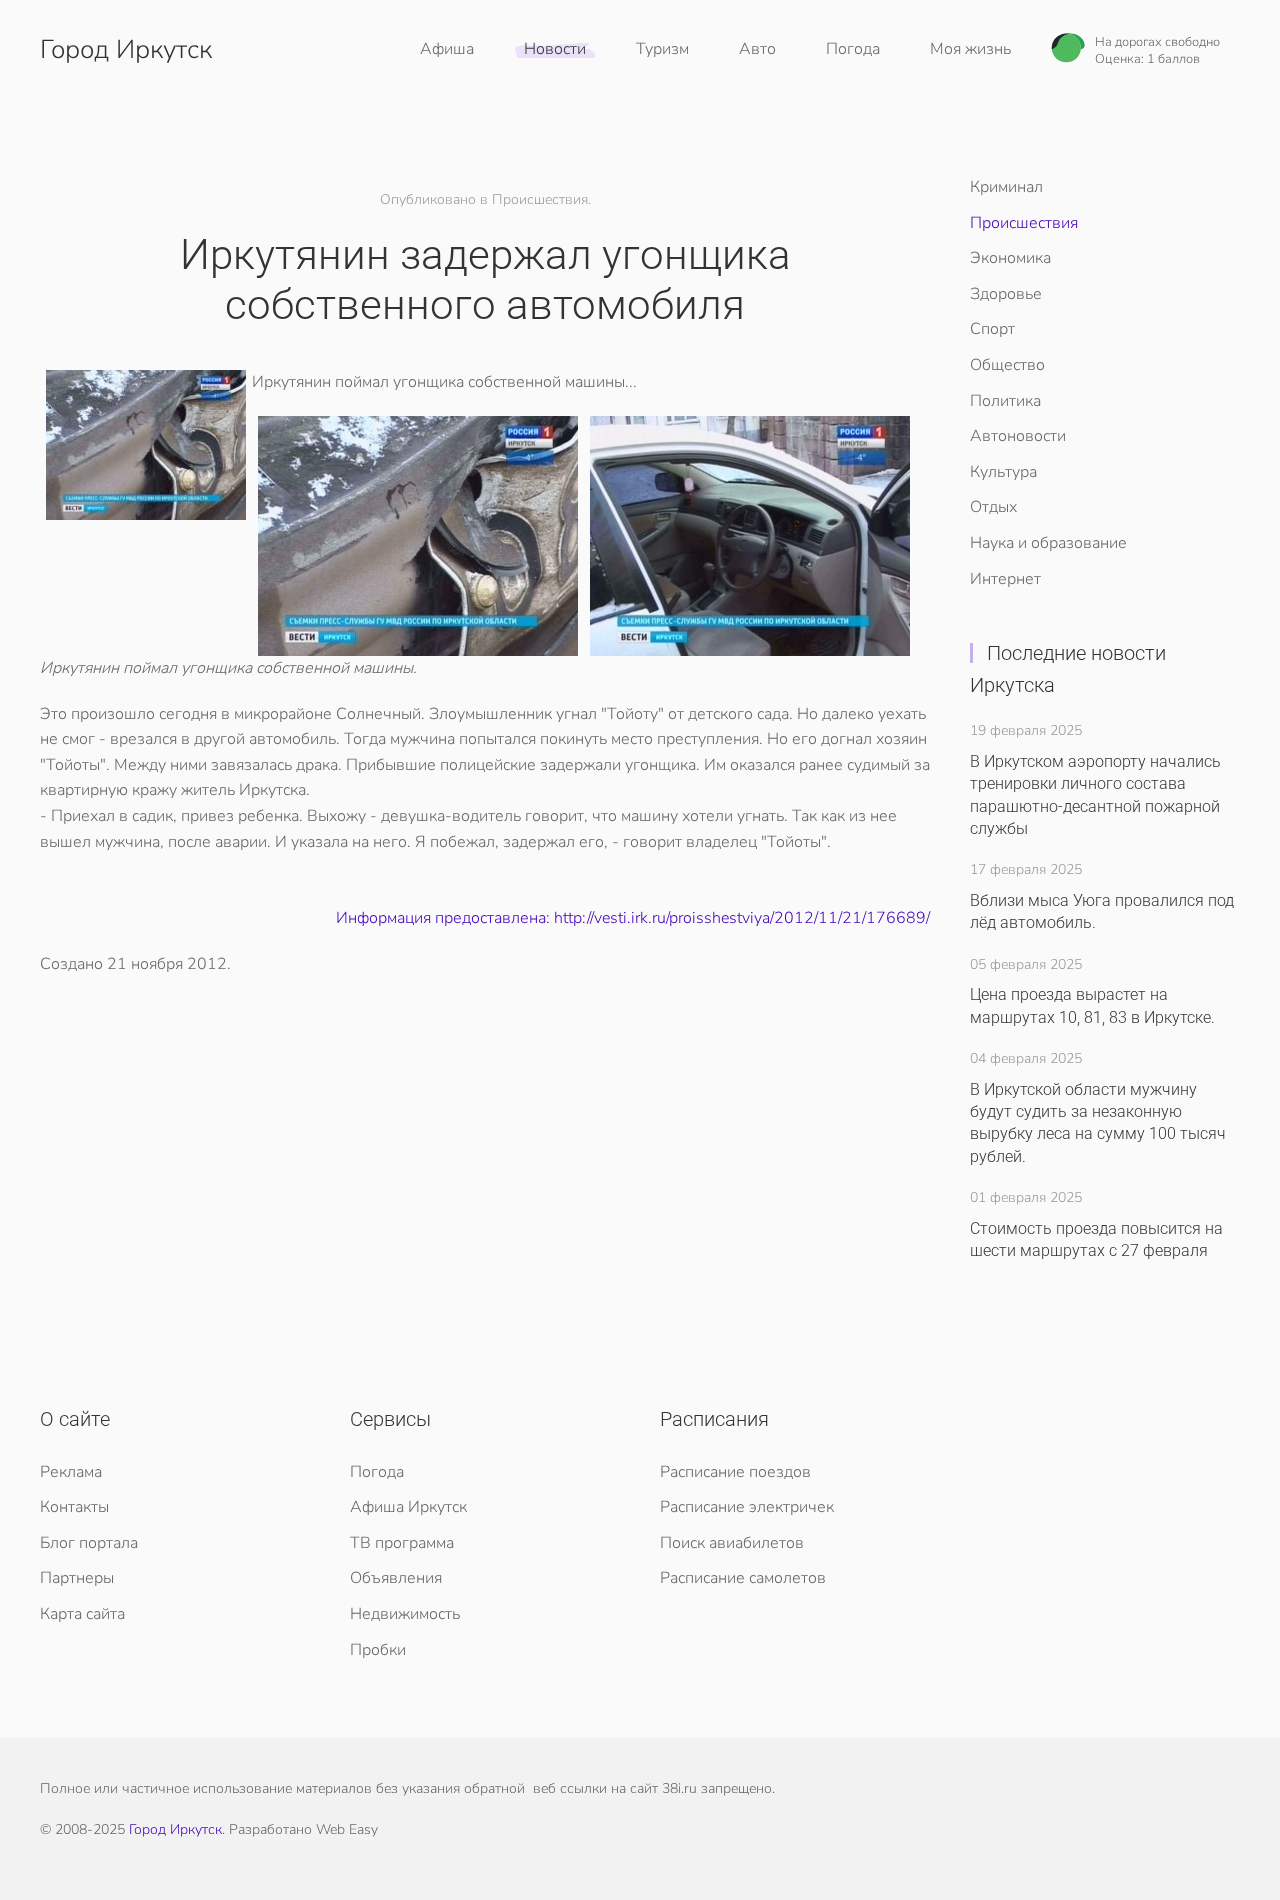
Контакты (74, 1507)
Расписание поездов (735, 1472)
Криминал (1006, 187)
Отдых (993, 507)
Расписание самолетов (743, 1578)
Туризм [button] (662, 49)
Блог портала (89, 1543)
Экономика (1010, 258)
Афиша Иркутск (408, 1507)
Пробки (378, 1650)
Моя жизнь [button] (970, 49)
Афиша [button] (447, 49)
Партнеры (77, 1578)
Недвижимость (405, 1614)
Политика (1005, 401)
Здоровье (1006, 294)
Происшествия (1024, 223)
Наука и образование (1048, 543)
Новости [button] (555, 49)
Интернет (1005, 579)
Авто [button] (757, 49)
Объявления (396, 1578)
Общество (1007, 365)
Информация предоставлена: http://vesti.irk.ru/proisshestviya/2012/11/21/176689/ (633, 918)
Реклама (71, 1472)
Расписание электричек (747, 1507)
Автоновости (1018, 436)
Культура (1003, 472)
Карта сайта (82, 1614)
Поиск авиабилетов (732, 1543)
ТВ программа (402, 1543)
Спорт (992, 329)
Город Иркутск (126, 49)
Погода (853, 49)
